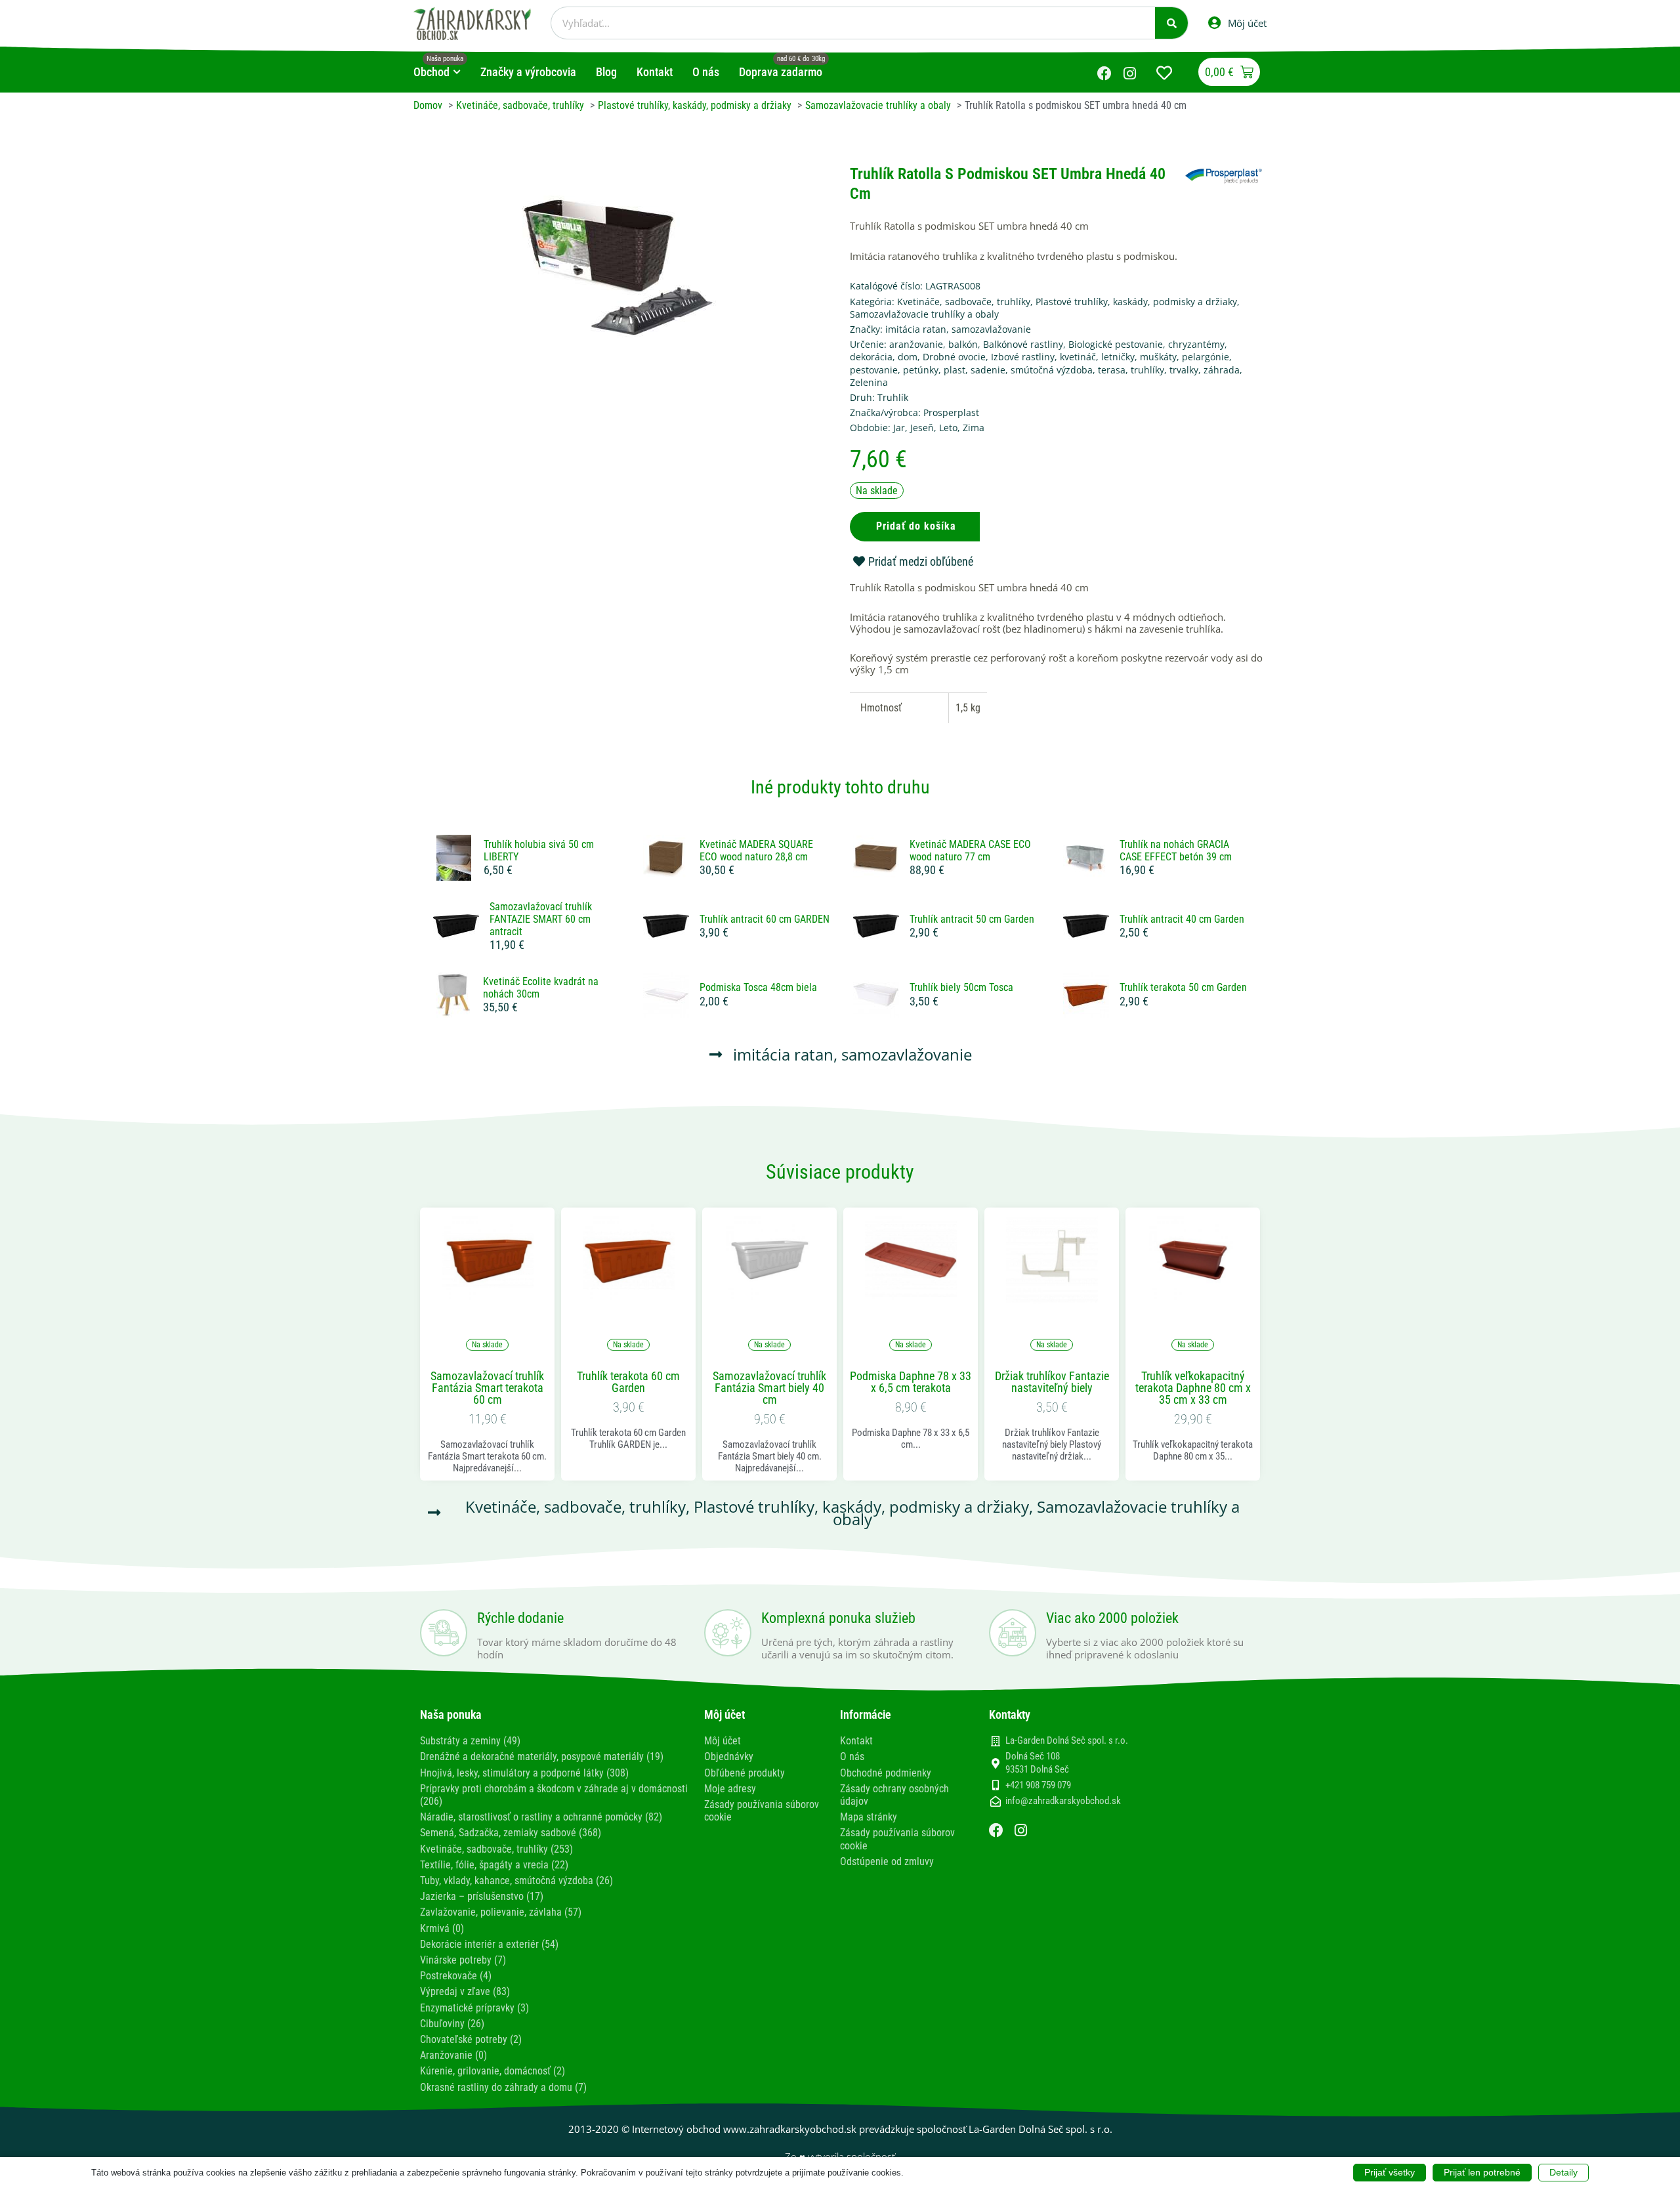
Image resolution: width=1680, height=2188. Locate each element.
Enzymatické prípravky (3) (474, 2008)
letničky (1118, 357)
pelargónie (1206, 357)
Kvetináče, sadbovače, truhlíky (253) (496, 1849)
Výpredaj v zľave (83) (465, 1991)
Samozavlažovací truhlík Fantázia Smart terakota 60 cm (487, 1388)
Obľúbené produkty (745, 1773)
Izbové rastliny (1023, 357)
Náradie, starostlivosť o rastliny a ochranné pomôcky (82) (541, 1817)
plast (955, 370)
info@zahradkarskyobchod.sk (1063, 1801)
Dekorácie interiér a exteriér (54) (489, 1944)
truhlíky (1147, 370)
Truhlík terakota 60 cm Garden (628, 1382)
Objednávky (729, 1757)
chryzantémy (1196, 344)
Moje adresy (730, 1789)
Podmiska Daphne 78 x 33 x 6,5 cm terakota (911, 1382)
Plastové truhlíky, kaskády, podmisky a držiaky (1136, 302)
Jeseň (922, 428)
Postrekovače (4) (456, 1976)
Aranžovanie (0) (453, 2055)
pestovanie (874, 370)
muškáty (1158, 357)
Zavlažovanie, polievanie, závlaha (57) (501, 1912)
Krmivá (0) (442, 1928)
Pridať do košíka (916, 526)
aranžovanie (916, 344)
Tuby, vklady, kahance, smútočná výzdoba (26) (516, 1881)
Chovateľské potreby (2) (471, 2039)
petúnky (921, 370)
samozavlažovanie (991, 329)
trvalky (1184, 370)
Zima (974, 428)
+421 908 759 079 (1038, 1785)
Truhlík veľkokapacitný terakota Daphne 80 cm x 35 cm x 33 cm (1193, 1388)
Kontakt (856, 1741)
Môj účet (723, 1741)
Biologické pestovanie (1116, 344)
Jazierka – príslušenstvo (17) (482, 1896)
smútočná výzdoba (1052, 370)
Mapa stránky (869, 1817)
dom (908, 357)
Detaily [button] (1564, 2172)
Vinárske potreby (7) (463, 1960)
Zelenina (869, 382)
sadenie (988, 370)
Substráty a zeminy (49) (470, 1741)
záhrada (1222, 370)
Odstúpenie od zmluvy (887, 1862)
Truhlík (893, 397)
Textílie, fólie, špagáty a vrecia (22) (494, 1865)
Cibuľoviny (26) (452, 2024)
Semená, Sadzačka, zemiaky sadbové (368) (511, 1833)
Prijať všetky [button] (1390, 2172)
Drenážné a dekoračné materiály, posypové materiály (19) (542, 1757)
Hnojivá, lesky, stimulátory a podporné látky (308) (524, 1773)
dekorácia (871, 357)
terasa (1112, 370)
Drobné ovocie (954, 357)
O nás (852, 1757)
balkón (963, 344)
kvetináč (1078, 357)
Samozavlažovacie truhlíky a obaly (924, 314)
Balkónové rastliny (1023, 344)
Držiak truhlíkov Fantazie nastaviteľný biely (1052, 1382)
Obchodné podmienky (886, 1773)
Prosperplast (951, 412)
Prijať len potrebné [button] (1482, 2172)
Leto (948, 428)
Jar (899, 428)
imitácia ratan (916, 329)
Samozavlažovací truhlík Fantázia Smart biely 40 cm (769, 1388)
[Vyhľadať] (1171, 23)
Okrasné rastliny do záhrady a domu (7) (503, 2087)
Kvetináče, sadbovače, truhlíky (964, 302)
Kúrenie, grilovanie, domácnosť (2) (493, 2071)
